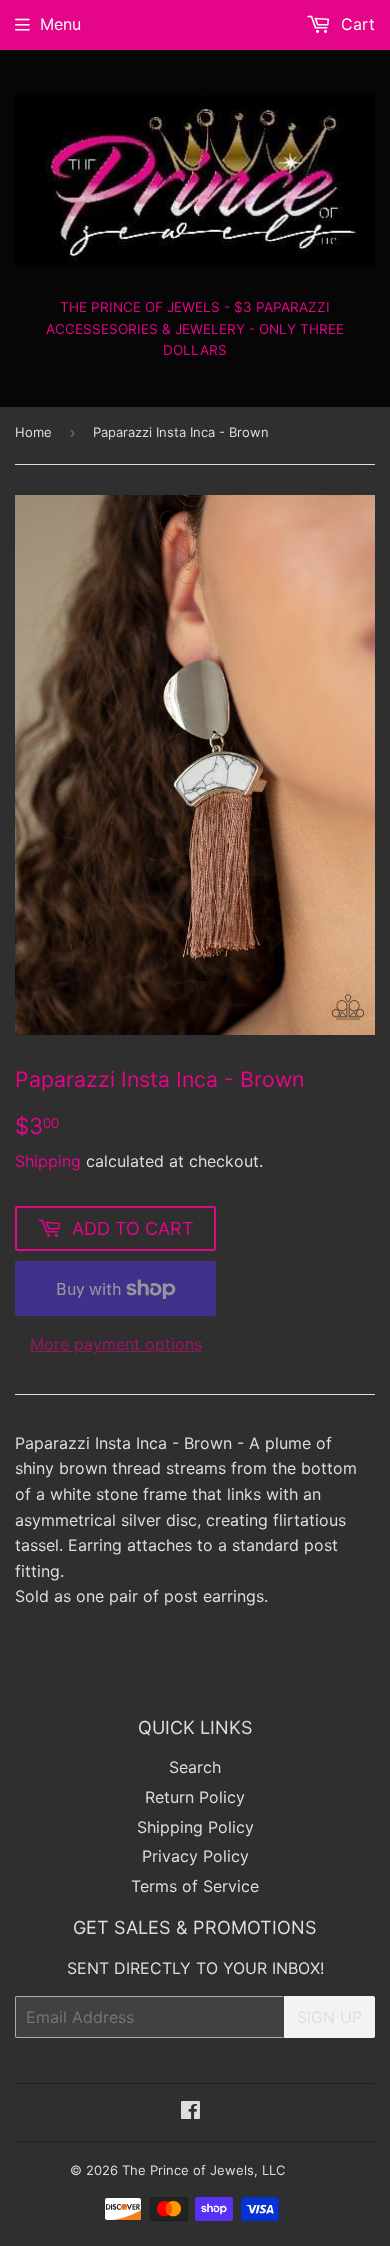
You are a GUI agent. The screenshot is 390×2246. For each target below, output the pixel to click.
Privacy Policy (195, 1856)
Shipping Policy (195, 1827)
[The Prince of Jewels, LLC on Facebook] (190, 2112)
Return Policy (195, 1797)
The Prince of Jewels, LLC (203, 2170)
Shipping (48, 1161)
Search (195, 1767)
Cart (355, 24)
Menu (60, 24)
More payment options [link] (116, 1344)
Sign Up (329, 2017)
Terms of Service (195, 1886)
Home (33, 432)
